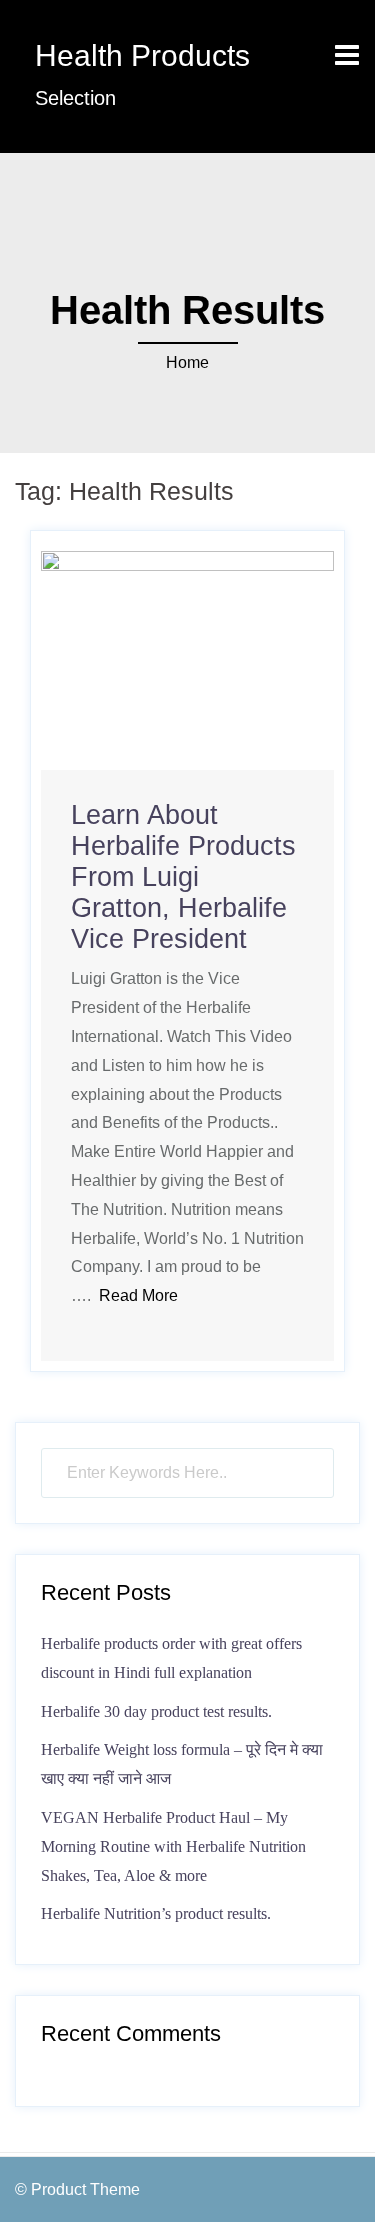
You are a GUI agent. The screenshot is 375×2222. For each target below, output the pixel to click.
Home (187, 362)
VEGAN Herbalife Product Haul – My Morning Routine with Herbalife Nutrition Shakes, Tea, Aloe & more (173, 1846)
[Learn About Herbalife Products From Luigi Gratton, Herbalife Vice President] (187, 659)
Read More (138, 1295)
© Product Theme (77, 2189)
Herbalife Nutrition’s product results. (156, 1913)
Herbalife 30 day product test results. (156, 1711)
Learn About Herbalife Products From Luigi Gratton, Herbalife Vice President (183, 877)
